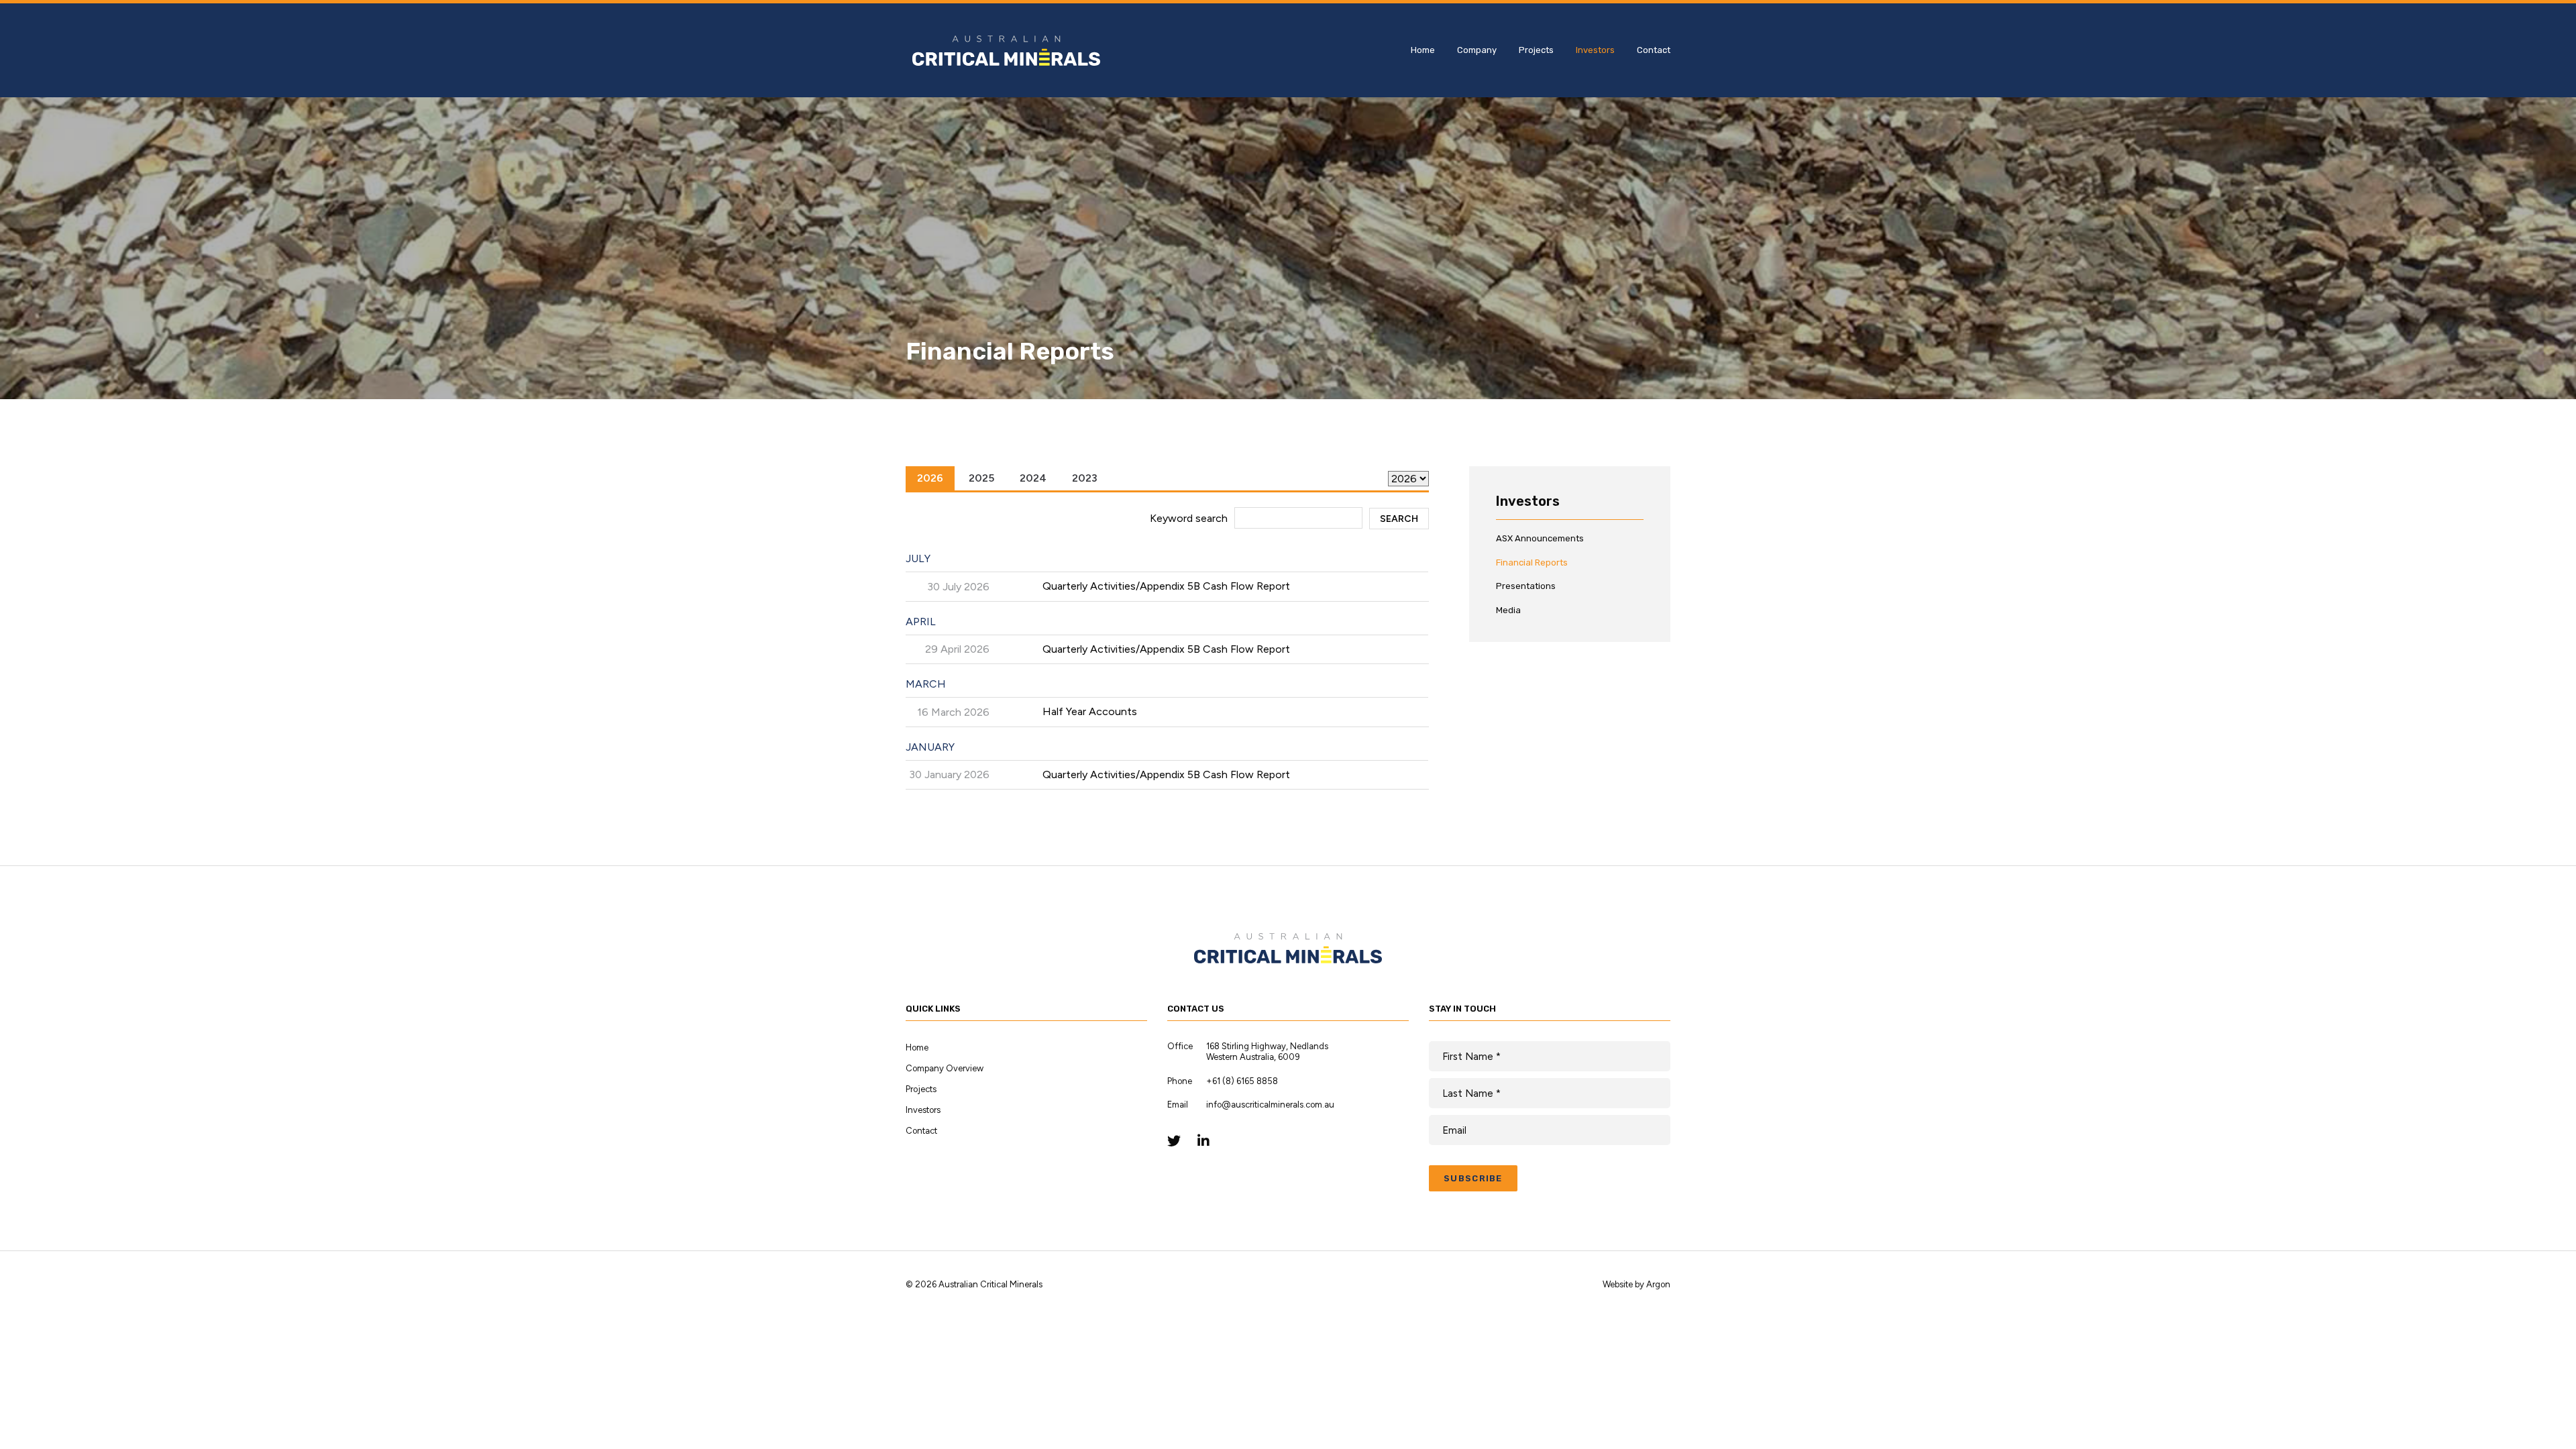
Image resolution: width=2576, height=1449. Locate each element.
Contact (1654, 50)
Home (1423, 50)
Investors (1595, 50)
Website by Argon (1636, 1284)
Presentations (1526, 586)
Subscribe (1473, 1178)
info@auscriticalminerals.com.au (1270, 1105)
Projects (1536, 50)
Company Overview (945, 1068)
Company (1477, 50)
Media (1508, 610)
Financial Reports (1532, 562)
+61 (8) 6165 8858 (1242, 1081)
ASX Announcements (1540, 538)
